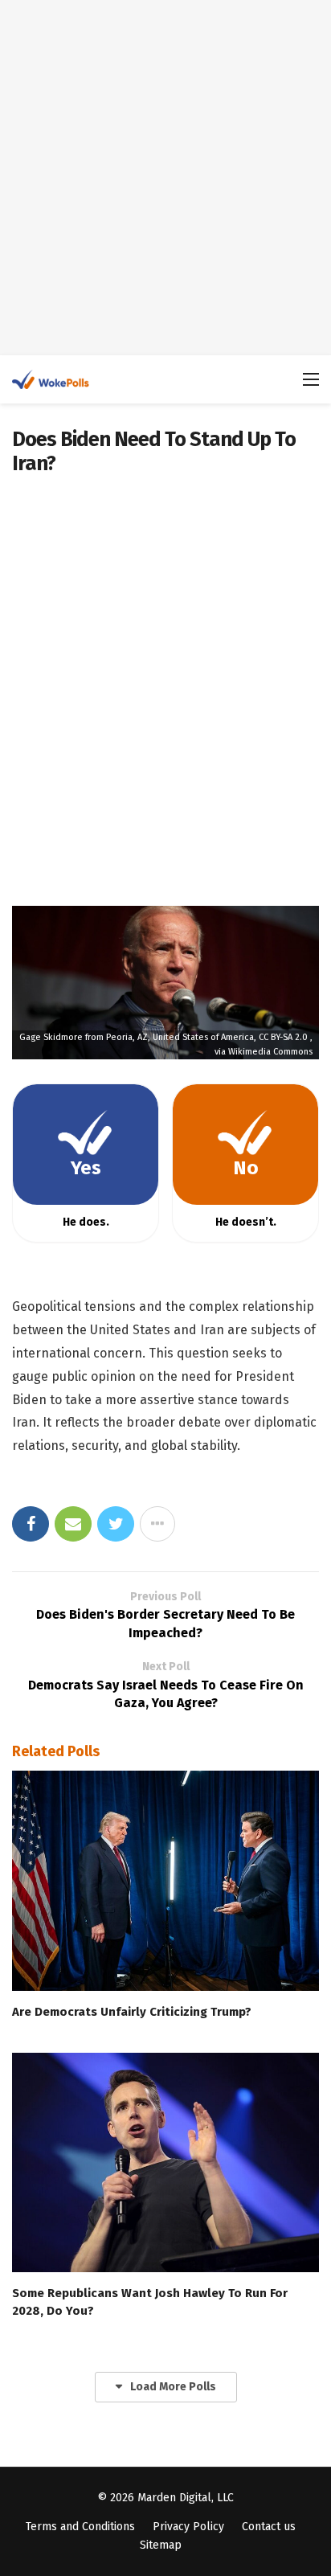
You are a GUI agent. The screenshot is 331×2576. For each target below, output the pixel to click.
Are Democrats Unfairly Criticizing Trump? (132, 2012)
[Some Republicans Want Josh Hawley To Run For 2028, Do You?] (165, 2162)
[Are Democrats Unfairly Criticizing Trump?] (165, 1880)
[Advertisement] (165, 178)
